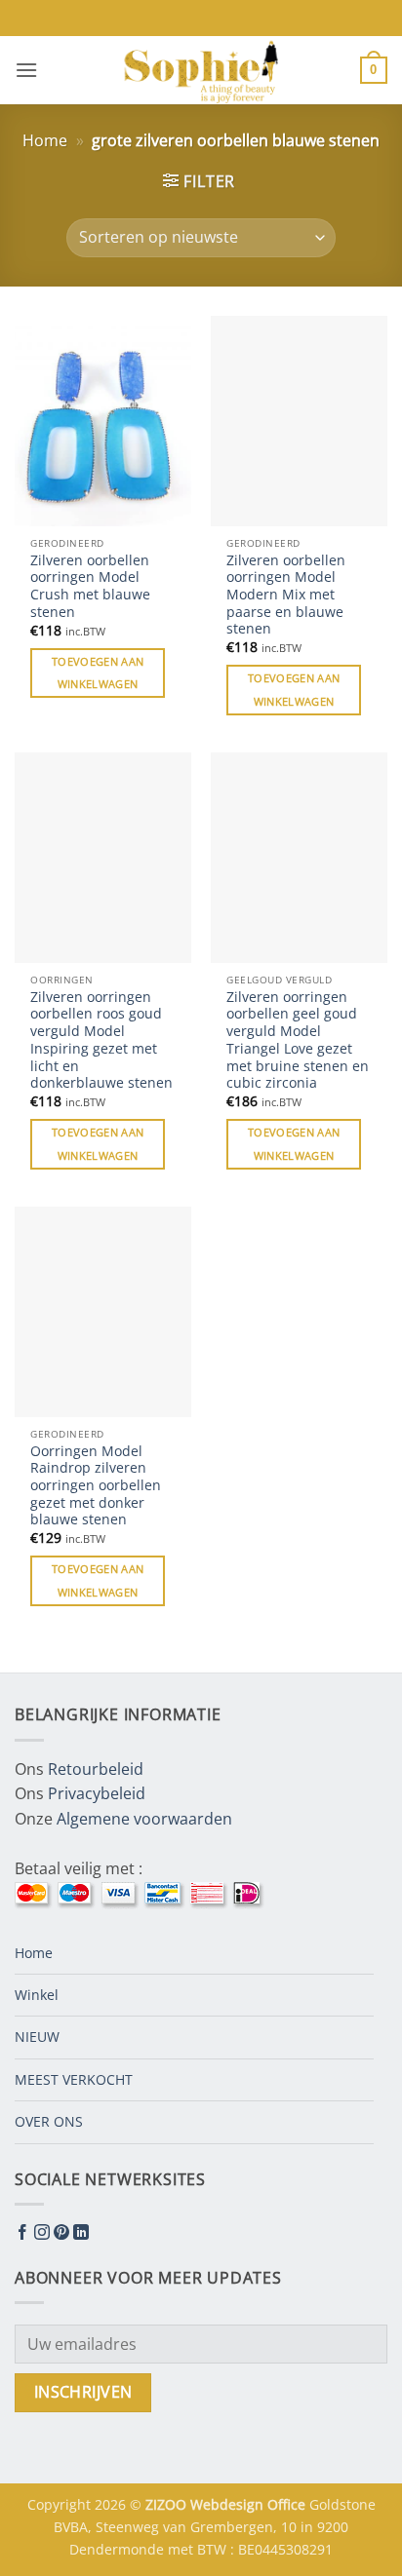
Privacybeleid (97, 1793)
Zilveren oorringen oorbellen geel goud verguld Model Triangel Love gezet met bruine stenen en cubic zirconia (298, 1040)
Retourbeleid (96, 1769)
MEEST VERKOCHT (74, 2079)
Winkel (37, 1995)
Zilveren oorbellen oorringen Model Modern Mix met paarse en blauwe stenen (286, 595)
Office (288, 2504)
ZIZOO (168, 2504)
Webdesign (229, 2504)
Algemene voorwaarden (144, 1819)
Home (45, 140)
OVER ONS (49, 2121)
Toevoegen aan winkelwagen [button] (98, 673)
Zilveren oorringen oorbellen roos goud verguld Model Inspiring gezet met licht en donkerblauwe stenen (101, 1040)
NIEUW (37, 2037)
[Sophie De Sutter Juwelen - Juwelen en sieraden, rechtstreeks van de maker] (201, 70)
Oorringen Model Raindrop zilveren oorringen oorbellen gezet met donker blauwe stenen (96, 1485)
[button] (26, 70)
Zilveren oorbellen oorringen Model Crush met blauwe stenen (90, 586)
